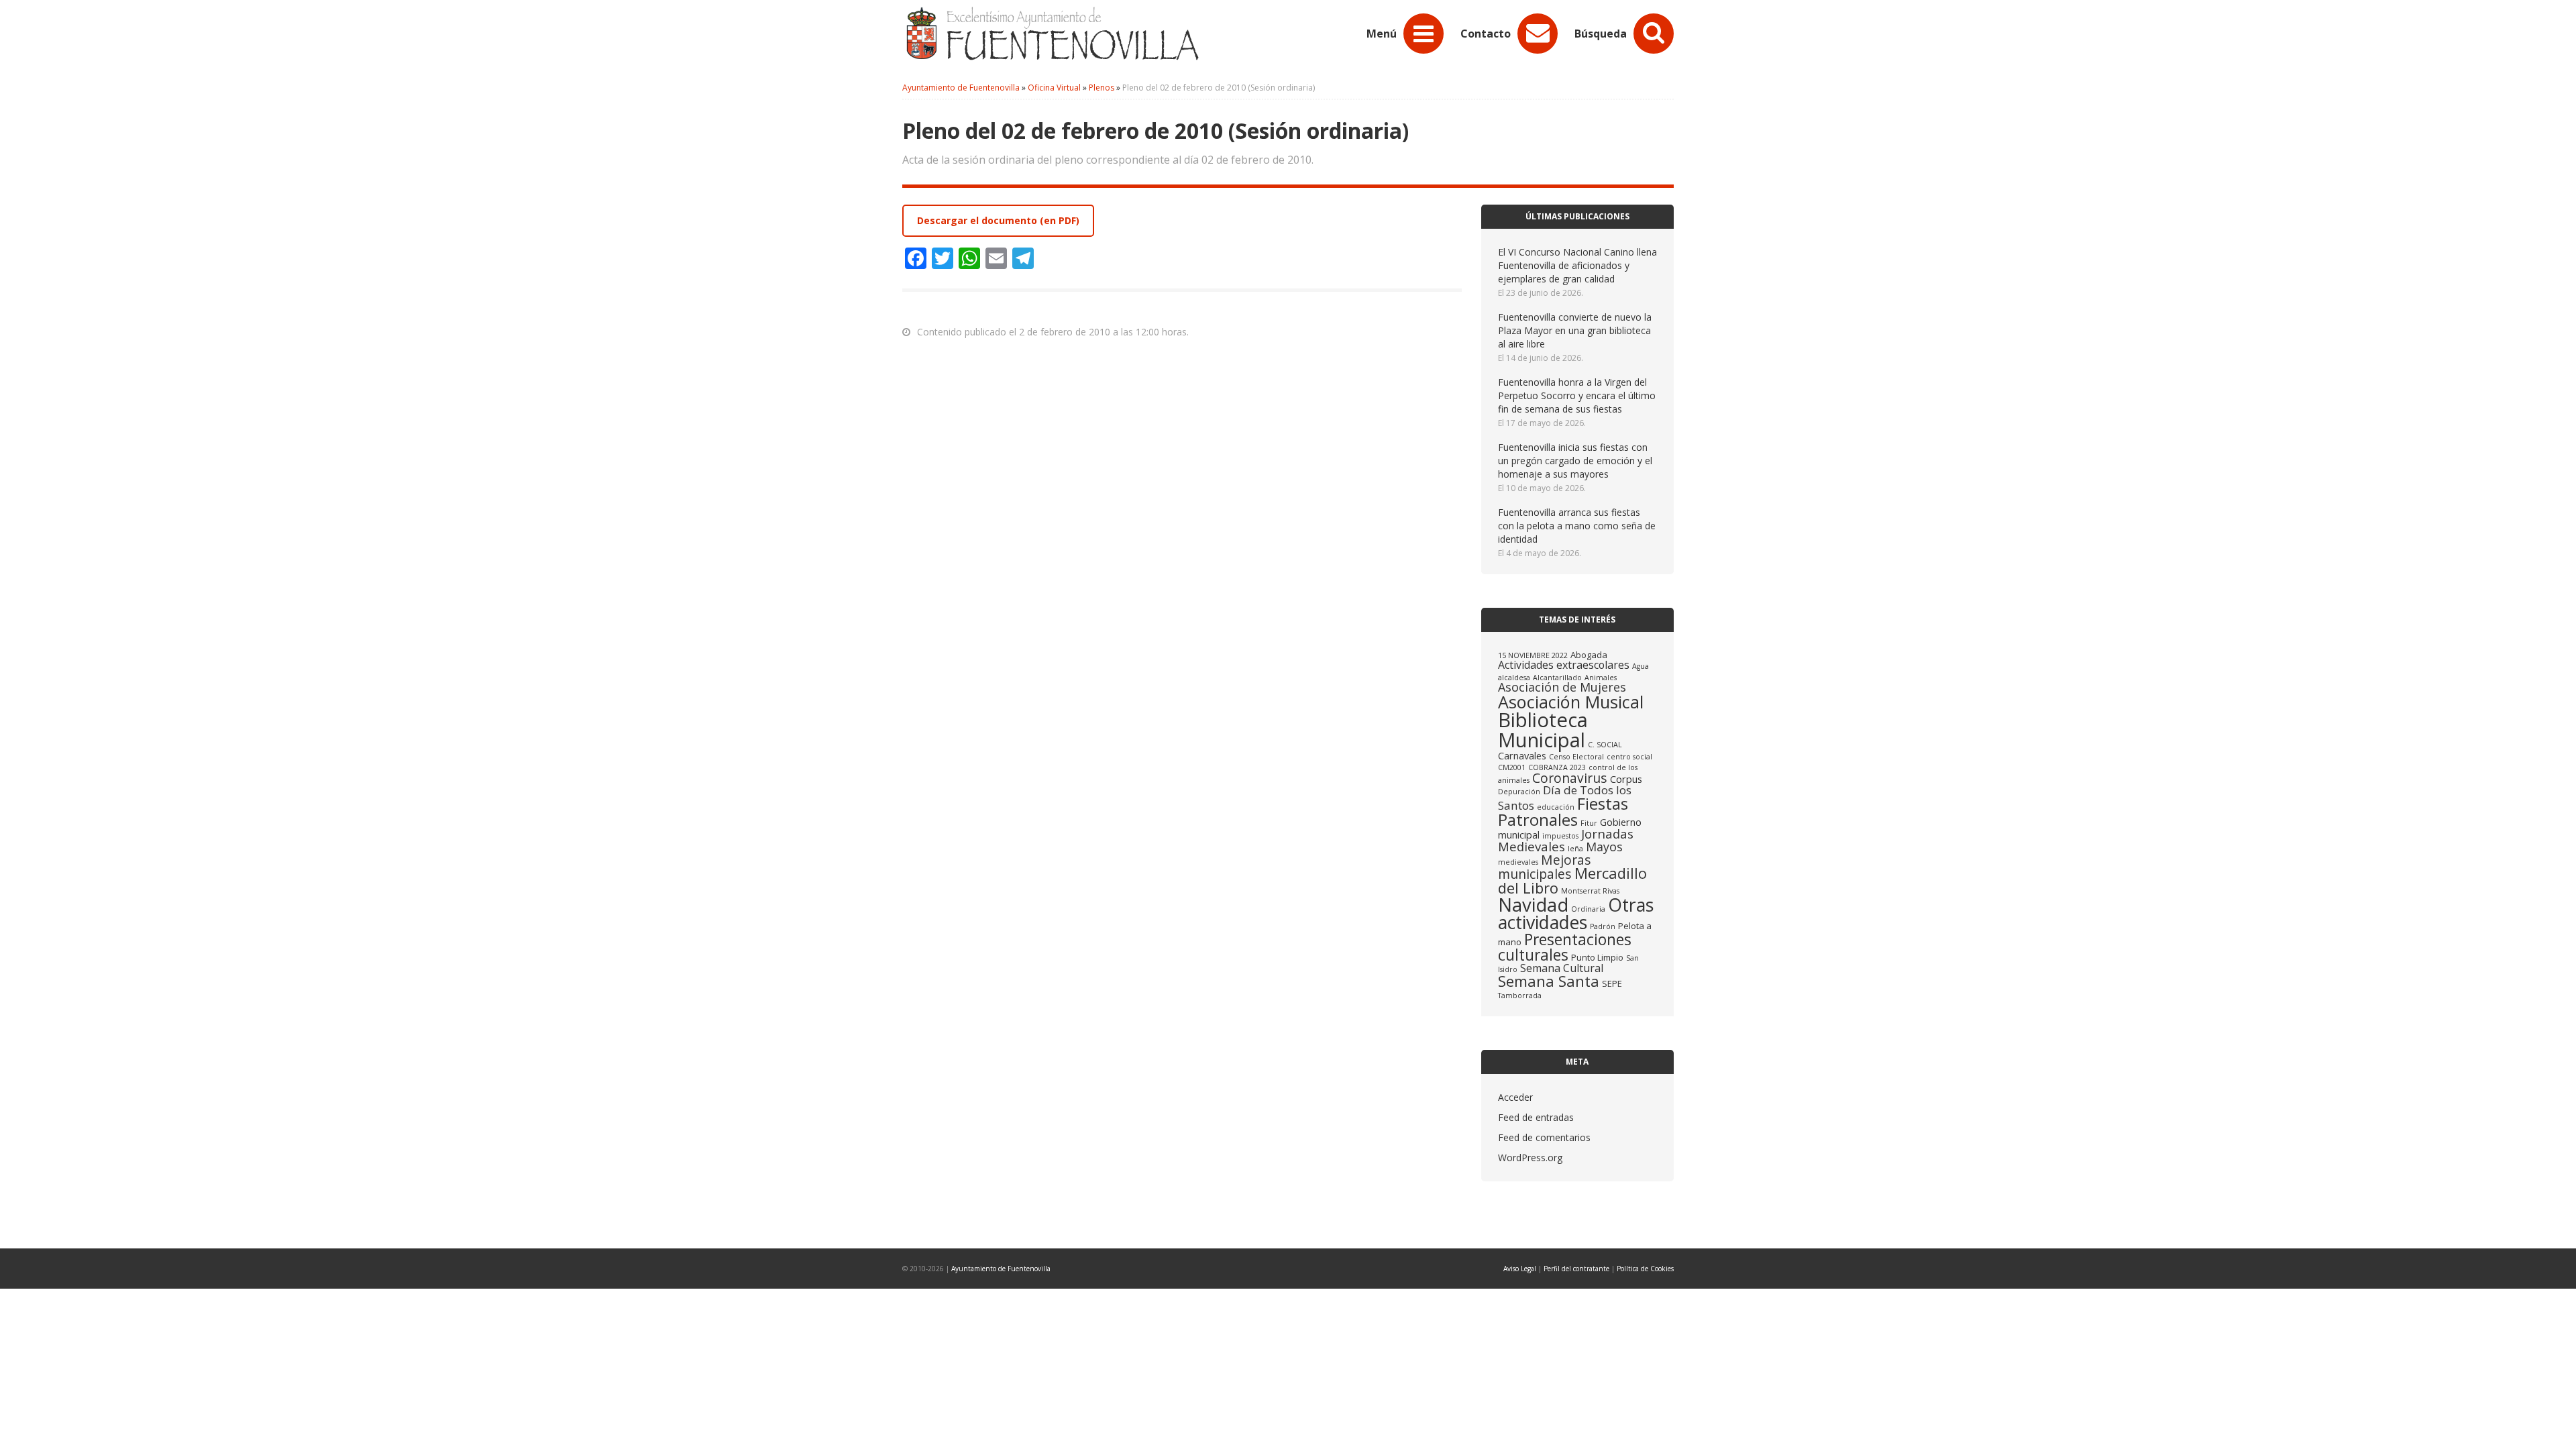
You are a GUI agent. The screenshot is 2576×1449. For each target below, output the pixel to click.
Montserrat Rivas (1590, 891)
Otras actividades (1576, 914)
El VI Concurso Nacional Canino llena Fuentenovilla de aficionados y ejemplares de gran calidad (1577, 265)
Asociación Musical (1571, 702)
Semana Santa (1549, 981)
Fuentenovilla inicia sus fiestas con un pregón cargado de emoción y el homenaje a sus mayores (1575, 461)
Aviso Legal (1520, 1269)
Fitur (1589, 823)
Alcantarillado (1557, 678)
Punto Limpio (1597, 957)
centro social (1629, 757)
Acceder (1515, 1097)
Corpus (1626, 779)
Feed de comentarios (1544, 1137)
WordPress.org (1530, 1158)
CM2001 (1512, 767)
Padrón (1603, 926)
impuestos (1560, 836)
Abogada (1589, 655)
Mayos (1604, 847)
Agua (1641, 666)
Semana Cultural (1562, 968)
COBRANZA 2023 (1557, 767)
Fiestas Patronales (1563, 811)
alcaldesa (1514, 678)
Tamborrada (1520, 996)
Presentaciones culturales (1565, 947)
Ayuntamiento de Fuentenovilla (1001, 1269)
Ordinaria (1588, 909)
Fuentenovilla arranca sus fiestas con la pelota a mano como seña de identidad (1577, 526)
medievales (1518, 862)
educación (1556, 807)
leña (1575, 849)
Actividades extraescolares (1564, 665)
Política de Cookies (1645, 1269)
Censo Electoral (1576, 757)
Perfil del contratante (1576, 1269)
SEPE (1612, 983)
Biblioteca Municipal (1543, 730)
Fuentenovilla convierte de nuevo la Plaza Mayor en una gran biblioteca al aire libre (1575, 330)
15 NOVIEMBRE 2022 (1533, 655)
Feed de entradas (1536, 1117)
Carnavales (1522, 755)
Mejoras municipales (1545, 867)
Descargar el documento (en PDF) (998, 220)
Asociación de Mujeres (1562, 687)
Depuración (1519, 792)
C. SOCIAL (1605, 745)
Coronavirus (1570, 778)
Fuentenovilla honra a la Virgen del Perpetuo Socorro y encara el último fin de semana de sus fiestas (1577, 395)
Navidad (1533, 905)
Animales (1601, 678)
